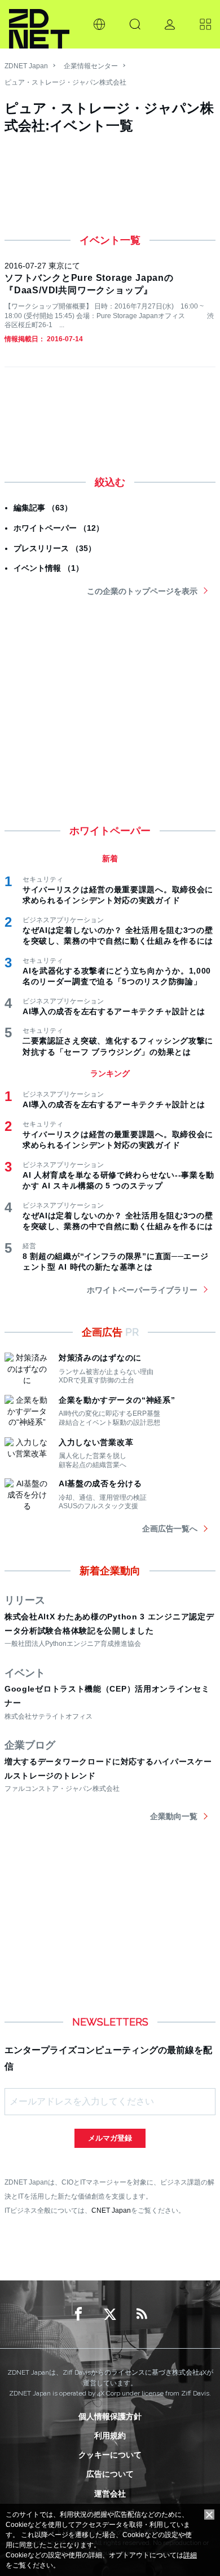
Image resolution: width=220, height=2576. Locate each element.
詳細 (190, 2555)
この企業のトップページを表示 (142, 591)
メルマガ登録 (110, 2138)
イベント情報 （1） (49, 568)
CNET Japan (111, 2210)
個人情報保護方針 (110, 2416)
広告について (110, 2474)
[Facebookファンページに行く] (78, 2314)
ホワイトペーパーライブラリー (142, 1290)
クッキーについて (110, 2455)
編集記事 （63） (43, 508)
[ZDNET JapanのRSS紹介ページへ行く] (142, 2314)
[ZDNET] (39, 24)
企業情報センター (91, 66)
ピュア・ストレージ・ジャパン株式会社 (65, 82)
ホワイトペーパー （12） (59, 528)
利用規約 (110, 2436)
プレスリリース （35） (55, 548)
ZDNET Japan (26, 66)
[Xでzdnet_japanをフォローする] (110, 2314)
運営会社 (110, 2494)
